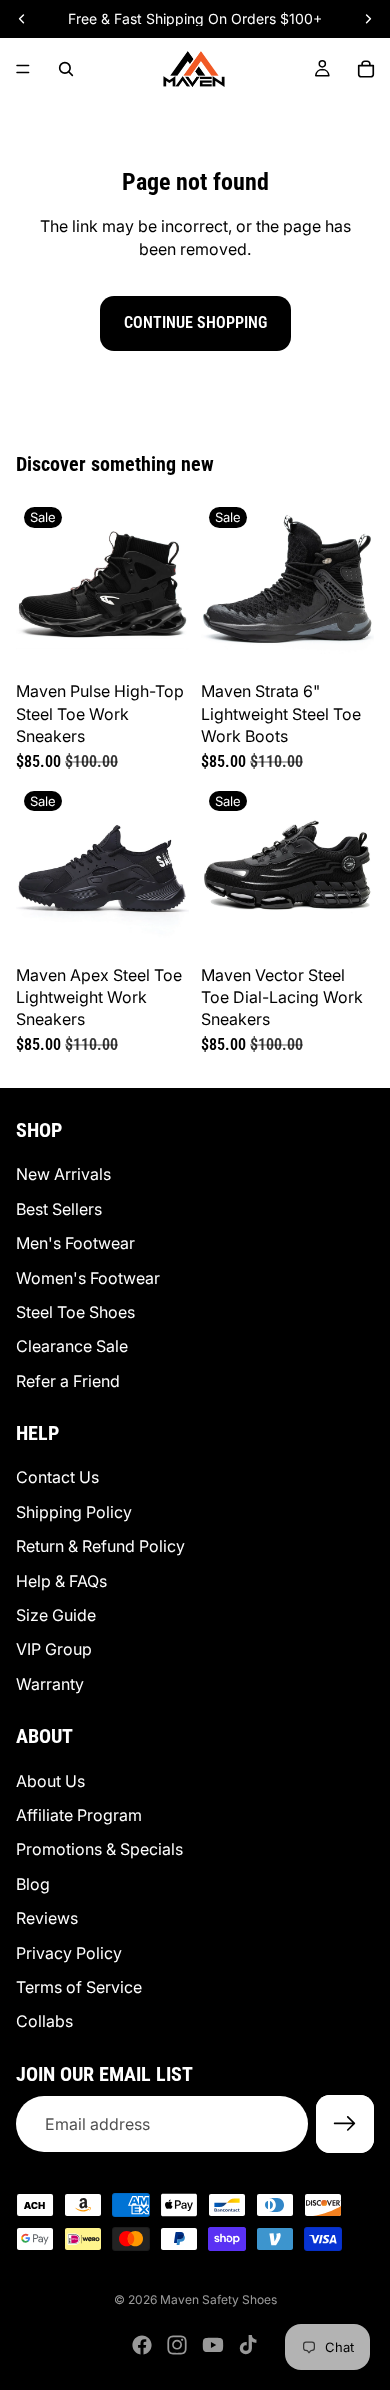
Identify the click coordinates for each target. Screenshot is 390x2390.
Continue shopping (195, 322)
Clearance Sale (72, 1346)
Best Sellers (59, 1208)
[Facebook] (142, 2345)
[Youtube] (213, 2345)
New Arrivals (63, 1174)
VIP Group (54, 1649)
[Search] (66, 69)
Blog (33, 1883)
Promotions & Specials (99, 1849)
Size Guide (56, 1615)
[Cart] (366, 69)
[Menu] (23, 69)
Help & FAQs (61, 1580)
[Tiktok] (248, 2345)
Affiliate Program (79, 1815)
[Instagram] (177, 2345)
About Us (50, 1780)
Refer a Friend (68, 1380)
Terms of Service (79, 1987)
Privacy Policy (69, 1952)
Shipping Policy (74, 1512)
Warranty (50, 1683)
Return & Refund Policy (100, 1546)
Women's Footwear (88, 1277)
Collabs (44, 2021)
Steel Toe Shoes (75, 1312)
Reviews (47, 1918)
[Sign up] (345, 2124)
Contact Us (57, 1477)
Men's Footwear (75, 1243)
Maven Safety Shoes (218, 2299)
